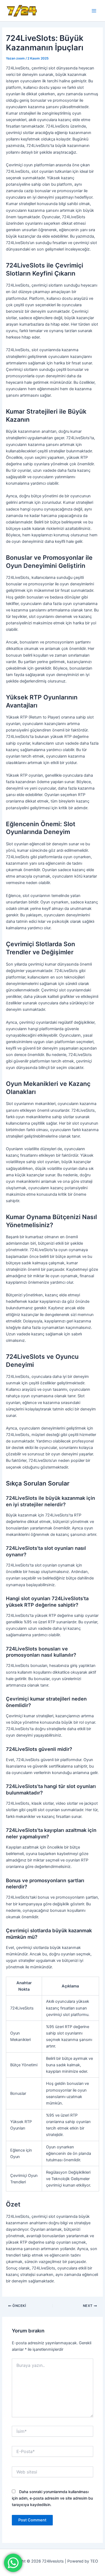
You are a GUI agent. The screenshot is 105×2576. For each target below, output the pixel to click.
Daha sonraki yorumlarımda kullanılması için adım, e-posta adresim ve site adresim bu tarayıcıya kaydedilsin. (52, 2498)
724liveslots (48, 10)
